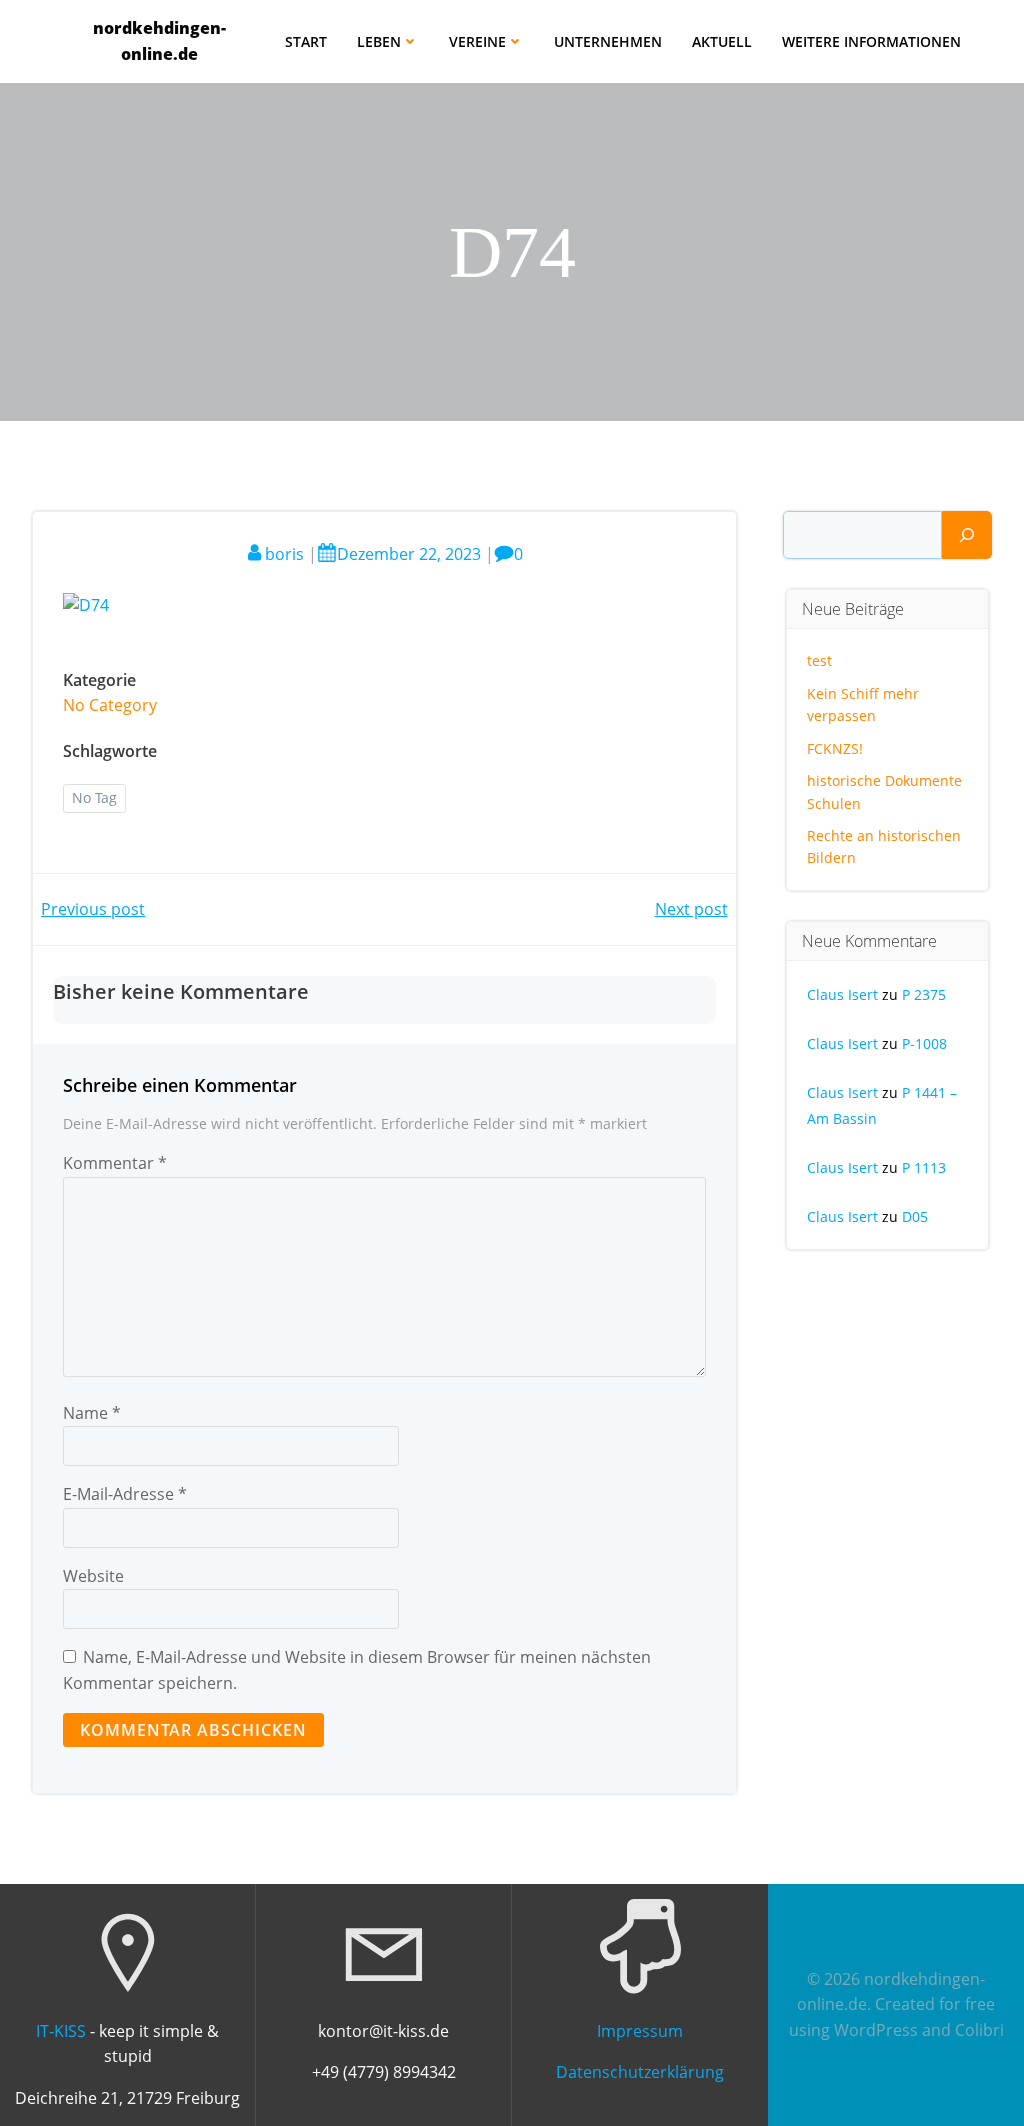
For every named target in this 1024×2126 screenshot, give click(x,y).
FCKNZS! (835, 748)
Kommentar (115, 1163)
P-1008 (924, 1043)
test (819, 660)
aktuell (722, 41)
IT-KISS (61, 2031)
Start (306, 41)
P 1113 (924, 1167)
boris (284, 554)
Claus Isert (842, 994)
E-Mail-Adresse (125, 1494)
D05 (915, 1216)
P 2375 (924, 994)
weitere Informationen (871, 41)
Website (93, 1576)
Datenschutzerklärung (640, 2072)
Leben (379, 41)
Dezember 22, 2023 (409, 554)
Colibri (979, 2030)
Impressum (640, 2031)
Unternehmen (608, 41)
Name (92, 1413)
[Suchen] (967, 535)
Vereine (477, 41)
